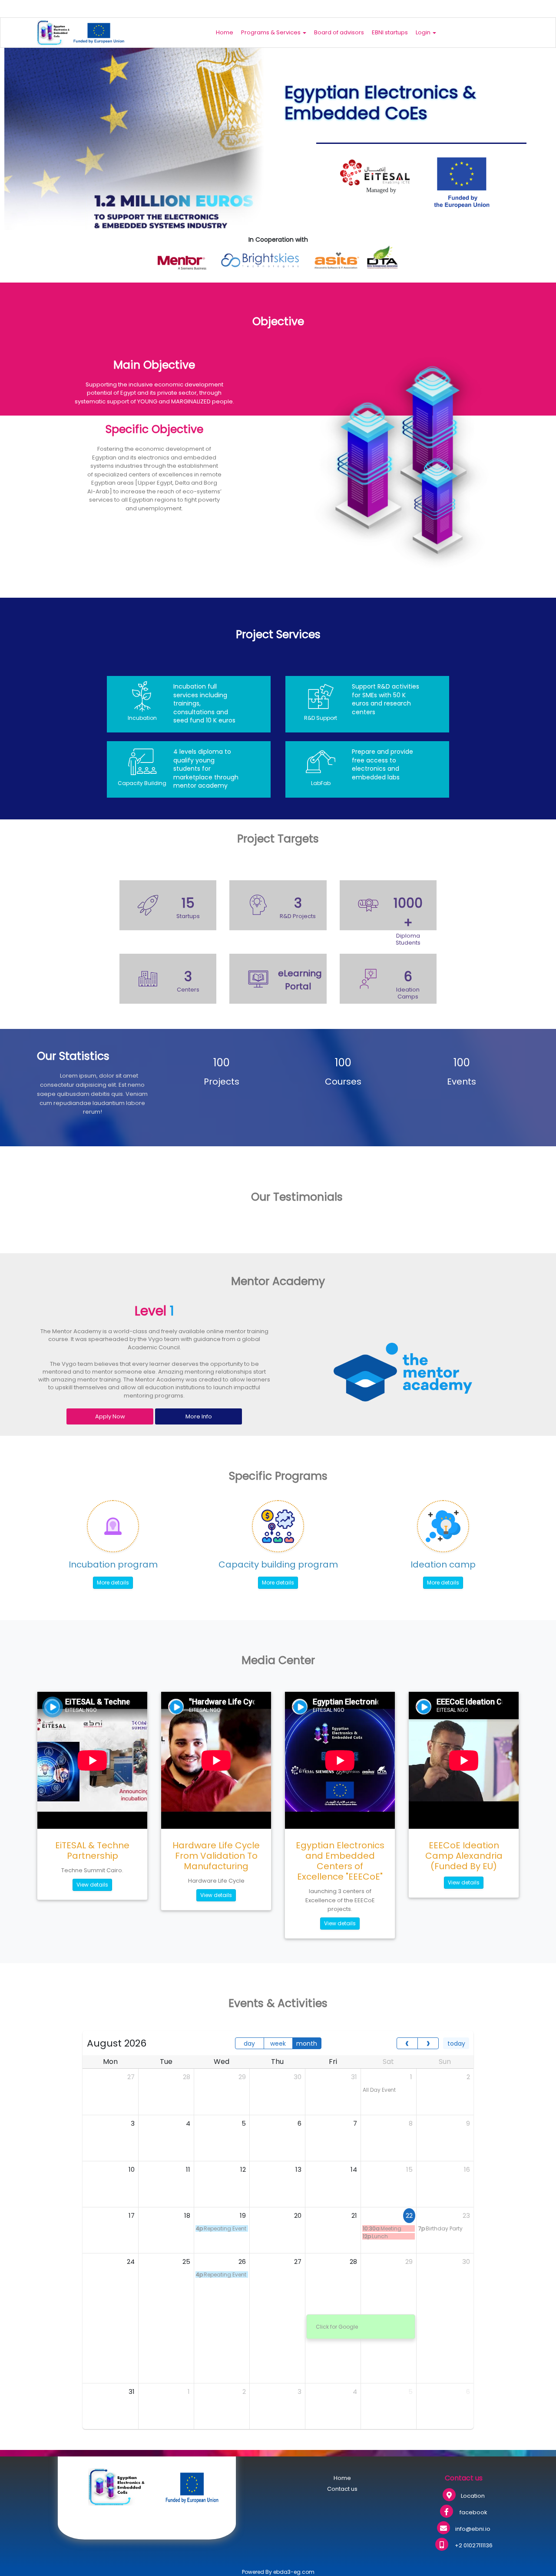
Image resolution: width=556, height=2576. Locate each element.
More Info (199, 1416)
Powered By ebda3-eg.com (278, 2572)
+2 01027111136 (473, 2545)
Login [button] (424, 32)
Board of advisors (339, 32)
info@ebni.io (473, 2529)
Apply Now (110, 1416)
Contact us (342, 2489)
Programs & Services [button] (271, 32)
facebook (473, 2512)
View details (92, 1885)
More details (113, 1583)
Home (225, 32)
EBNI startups (390, 32)
